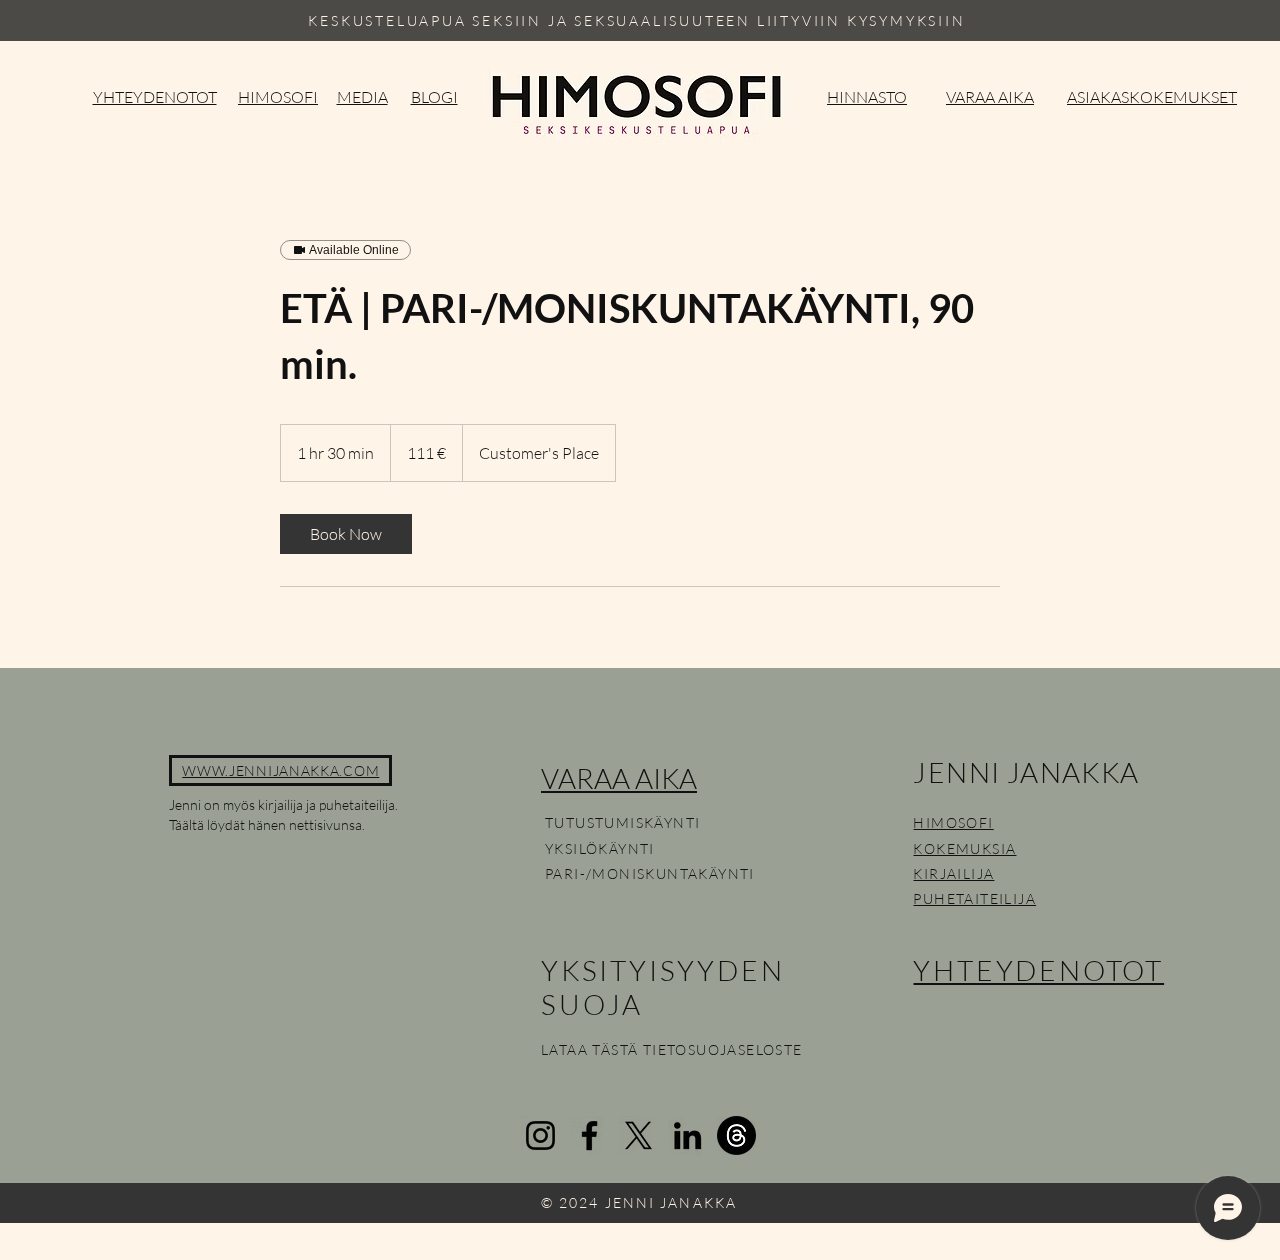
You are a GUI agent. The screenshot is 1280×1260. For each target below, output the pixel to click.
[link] (346, 534)
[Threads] (736, 1135)
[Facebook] (589, 1135)
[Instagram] (540, 1135)
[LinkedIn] (687, 1135)
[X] (638, 1135)
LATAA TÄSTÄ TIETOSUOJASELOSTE (672, 1049)
